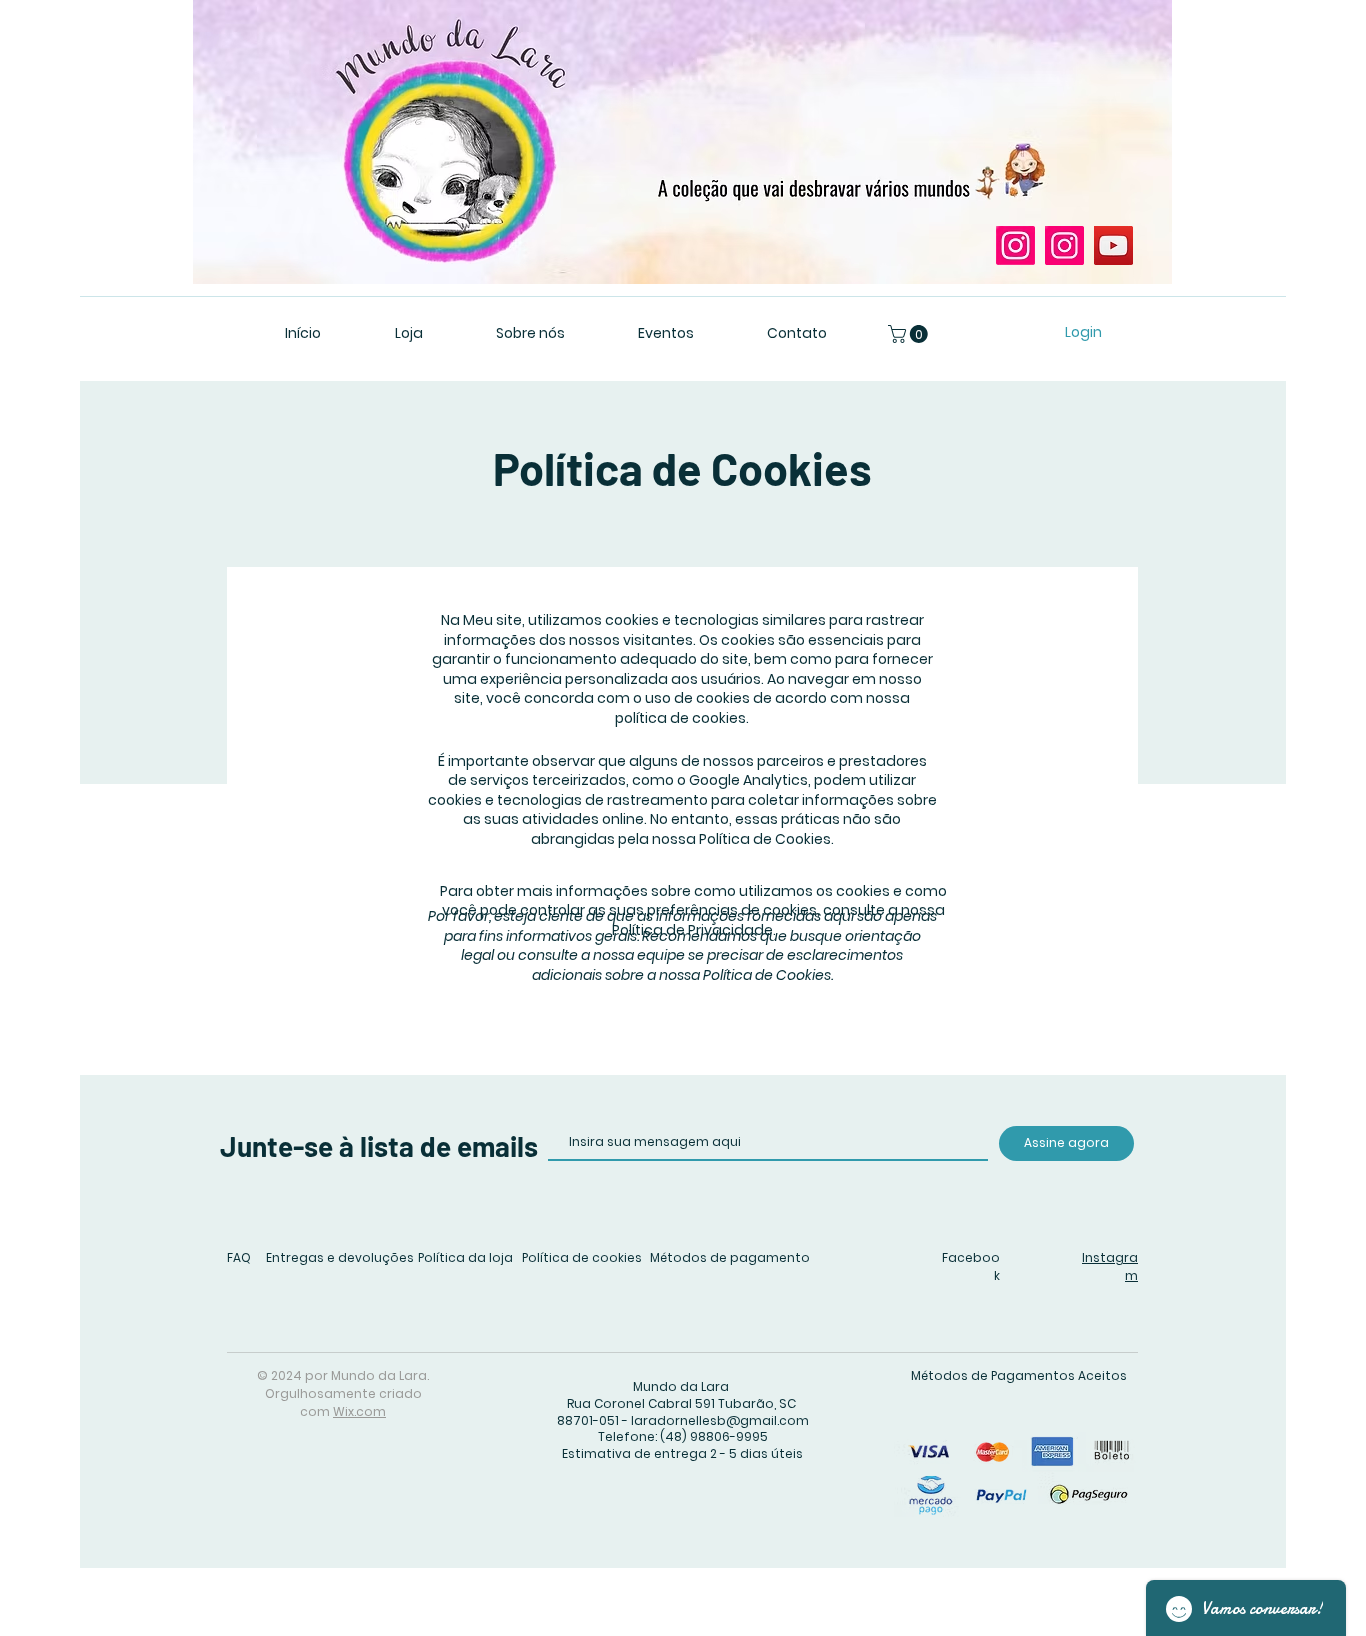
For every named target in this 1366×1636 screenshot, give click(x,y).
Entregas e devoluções (340, 1257)
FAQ (239, 1257)
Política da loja (465, 1257)
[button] (910, 334)
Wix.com (359, 1411)
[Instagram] (1015, 245)
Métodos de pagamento (730, 1257)
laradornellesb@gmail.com (720, 1420)
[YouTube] (1113, 245)
